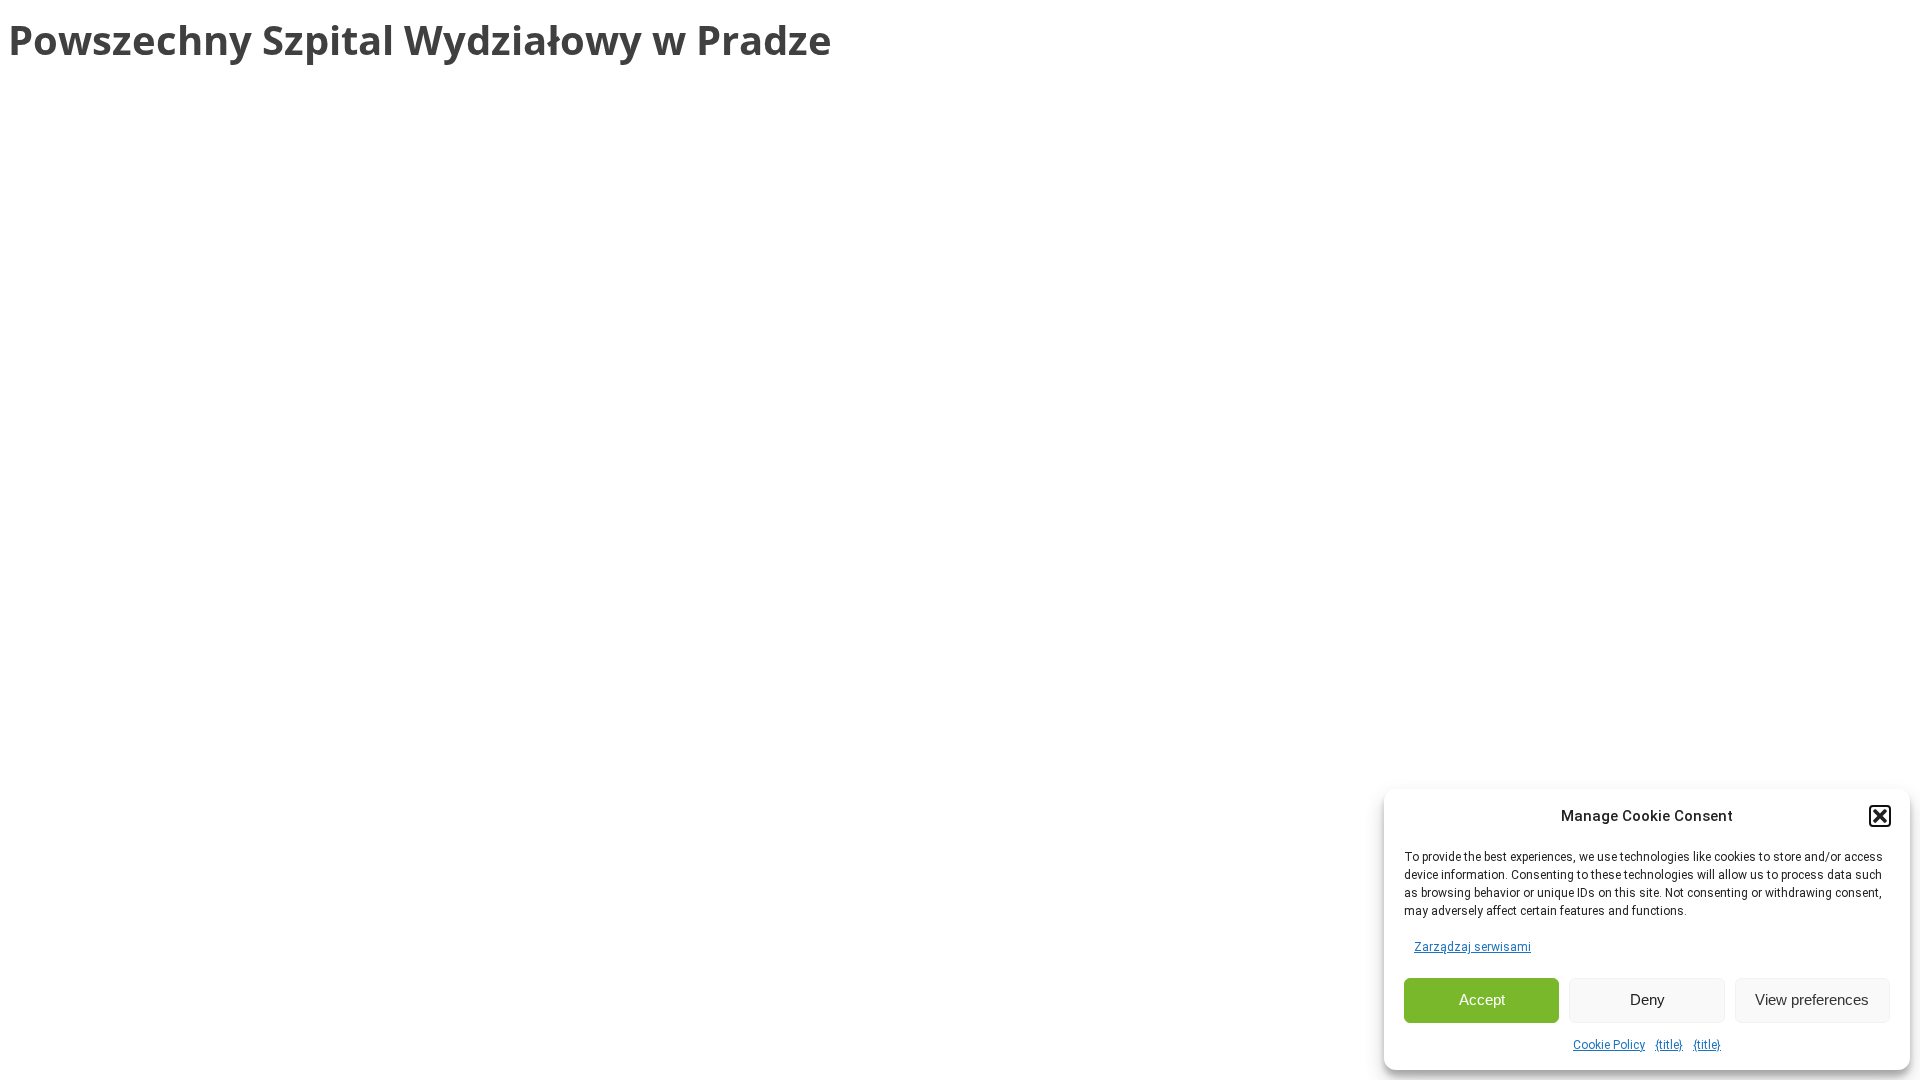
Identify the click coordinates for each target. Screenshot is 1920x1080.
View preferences (1812, 999)
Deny (1647, 999)
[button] (1880, 816)
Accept (1482, 999)
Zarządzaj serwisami (1472, 947)
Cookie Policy (1609, 1045)
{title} (1669, 1045)
